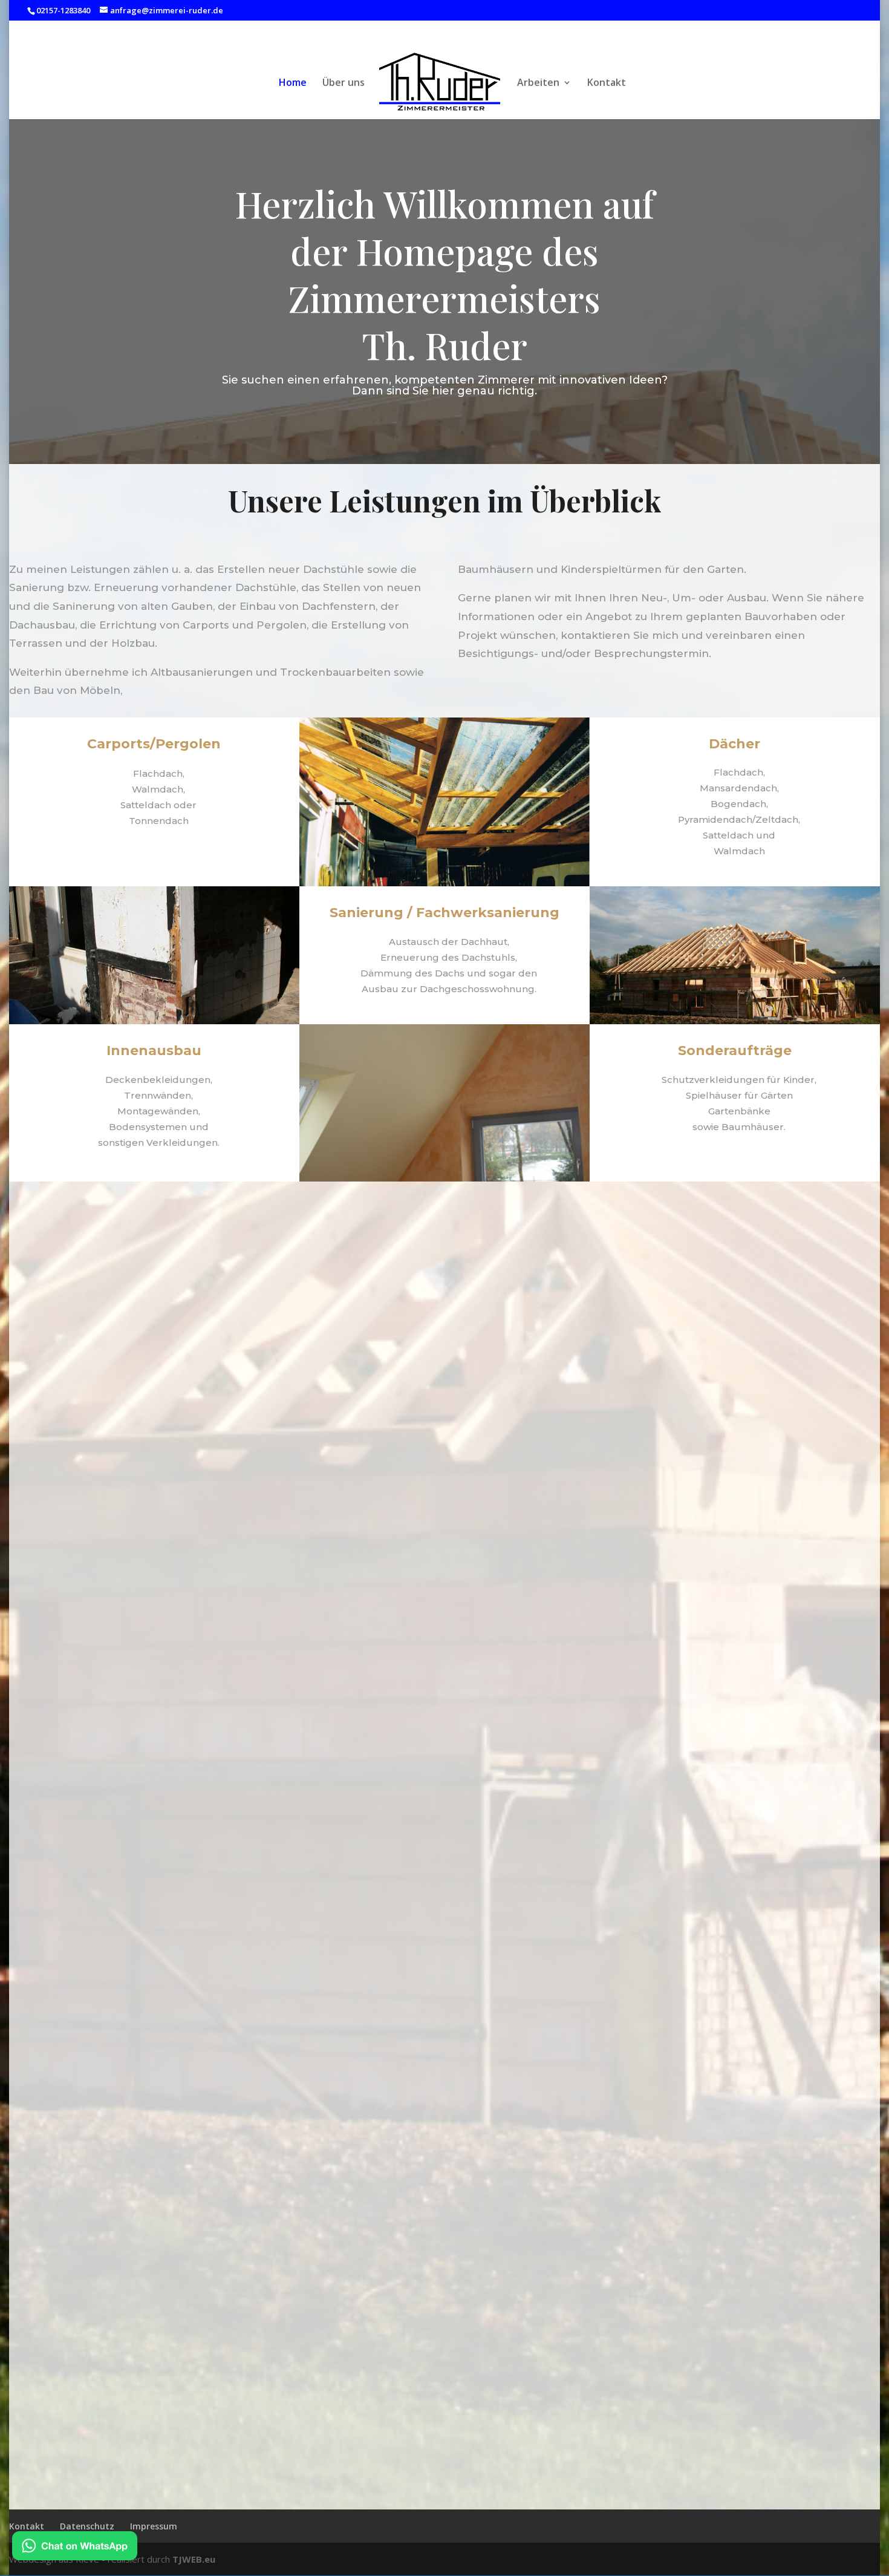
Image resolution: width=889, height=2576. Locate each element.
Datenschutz (87, 2526)
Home (293, 83)
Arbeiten (538, 83)
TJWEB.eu (194, 2559)
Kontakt (607, 83)
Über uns (344, 83)
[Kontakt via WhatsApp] (75, 2548)
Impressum (154, 2526)
